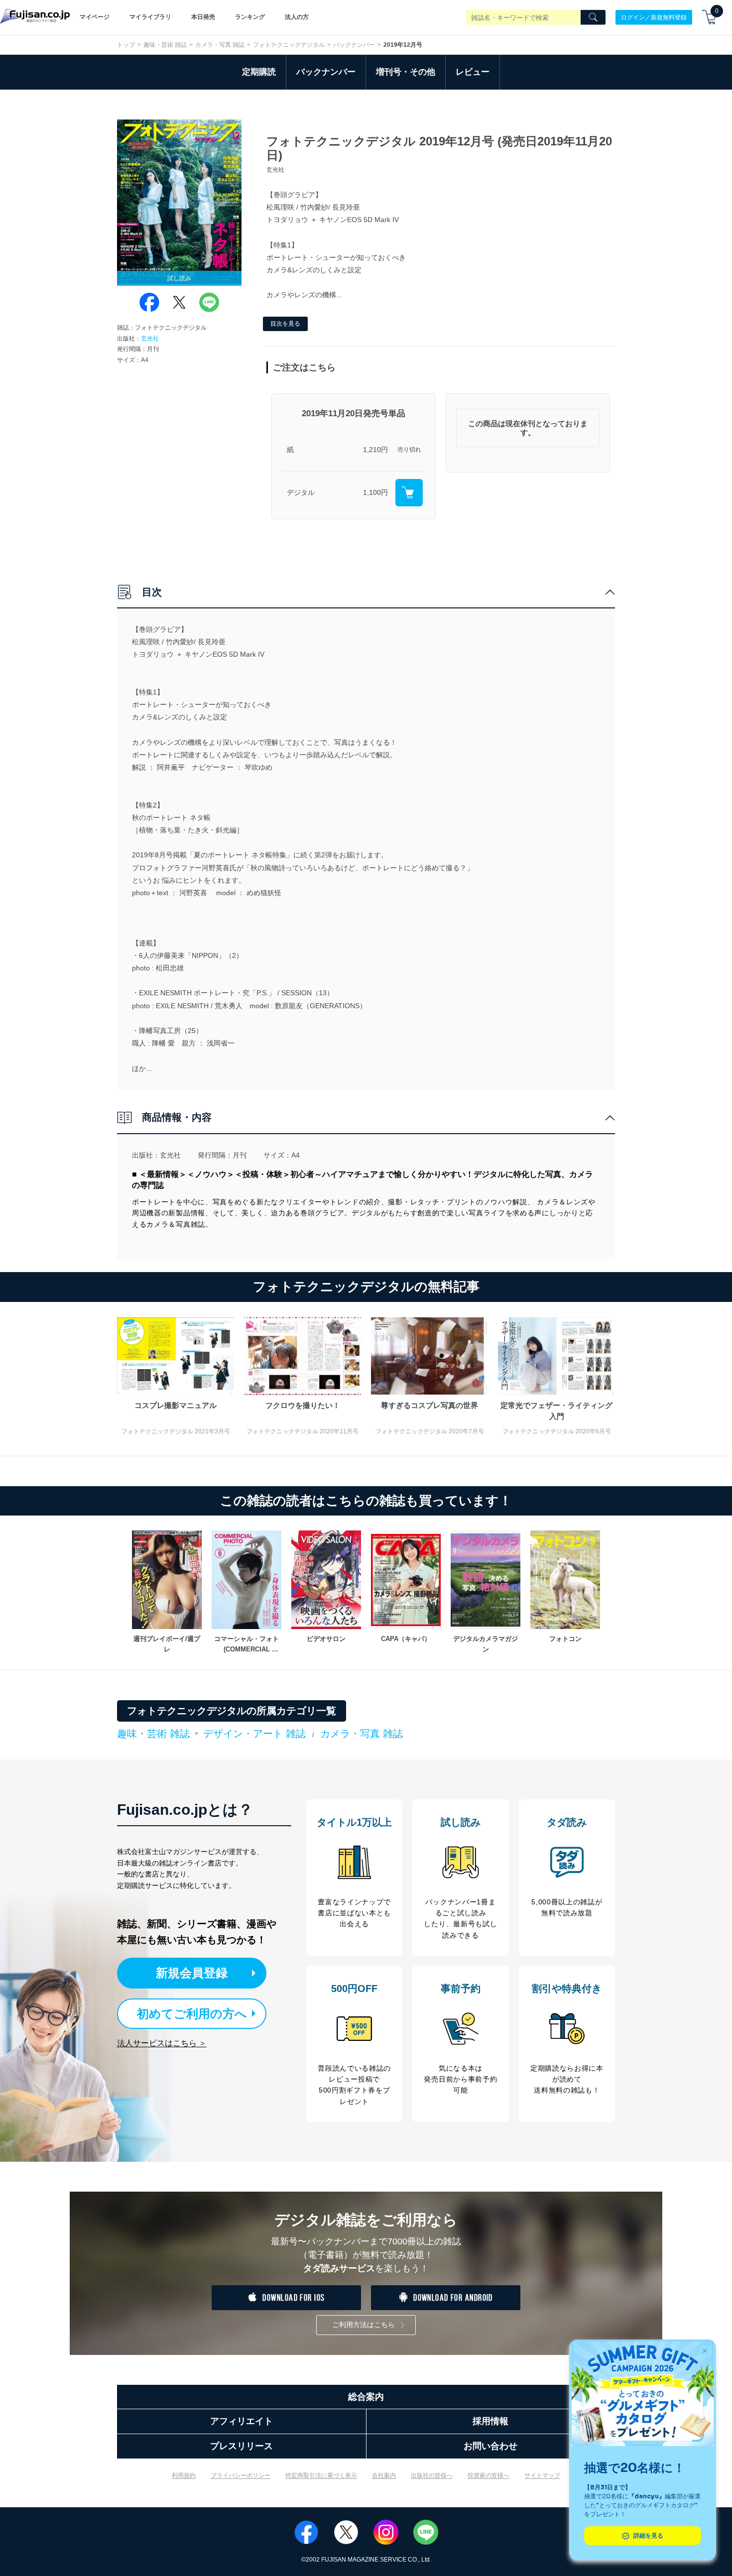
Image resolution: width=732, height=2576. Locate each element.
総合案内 (366, 2397)
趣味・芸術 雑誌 (165, 45)
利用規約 (184, 2475)
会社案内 (384, 2475)
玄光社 (150, 339)
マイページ (95, 17)
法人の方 (297, 17)
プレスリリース (242, 2446)
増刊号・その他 (406, 72)
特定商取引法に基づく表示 (321, 2475)
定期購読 (259, 72)
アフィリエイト (242, 2421)
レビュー (473, 72)
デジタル (301, 492)
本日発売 (203, 17)
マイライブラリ (150, 17)
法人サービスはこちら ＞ (162, 2043)
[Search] (593, 17)
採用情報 (490, 2421)
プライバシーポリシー (241, 2475)
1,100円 (375, 492)
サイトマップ (542, 2475)
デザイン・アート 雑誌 (254, 1734)
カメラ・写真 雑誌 (220, 45)
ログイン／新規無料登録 (654, 17)
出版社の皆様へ (432, 2475)
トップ (126, 45)
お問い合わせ (490, 2446)
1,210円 (375, 450)
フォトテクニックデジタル (289, 45)
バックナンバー (354, 45)
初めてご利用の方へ (192, 2014)
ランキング (250, 17)
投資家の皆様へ (488, 2475)
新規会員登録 (192, 1973)
